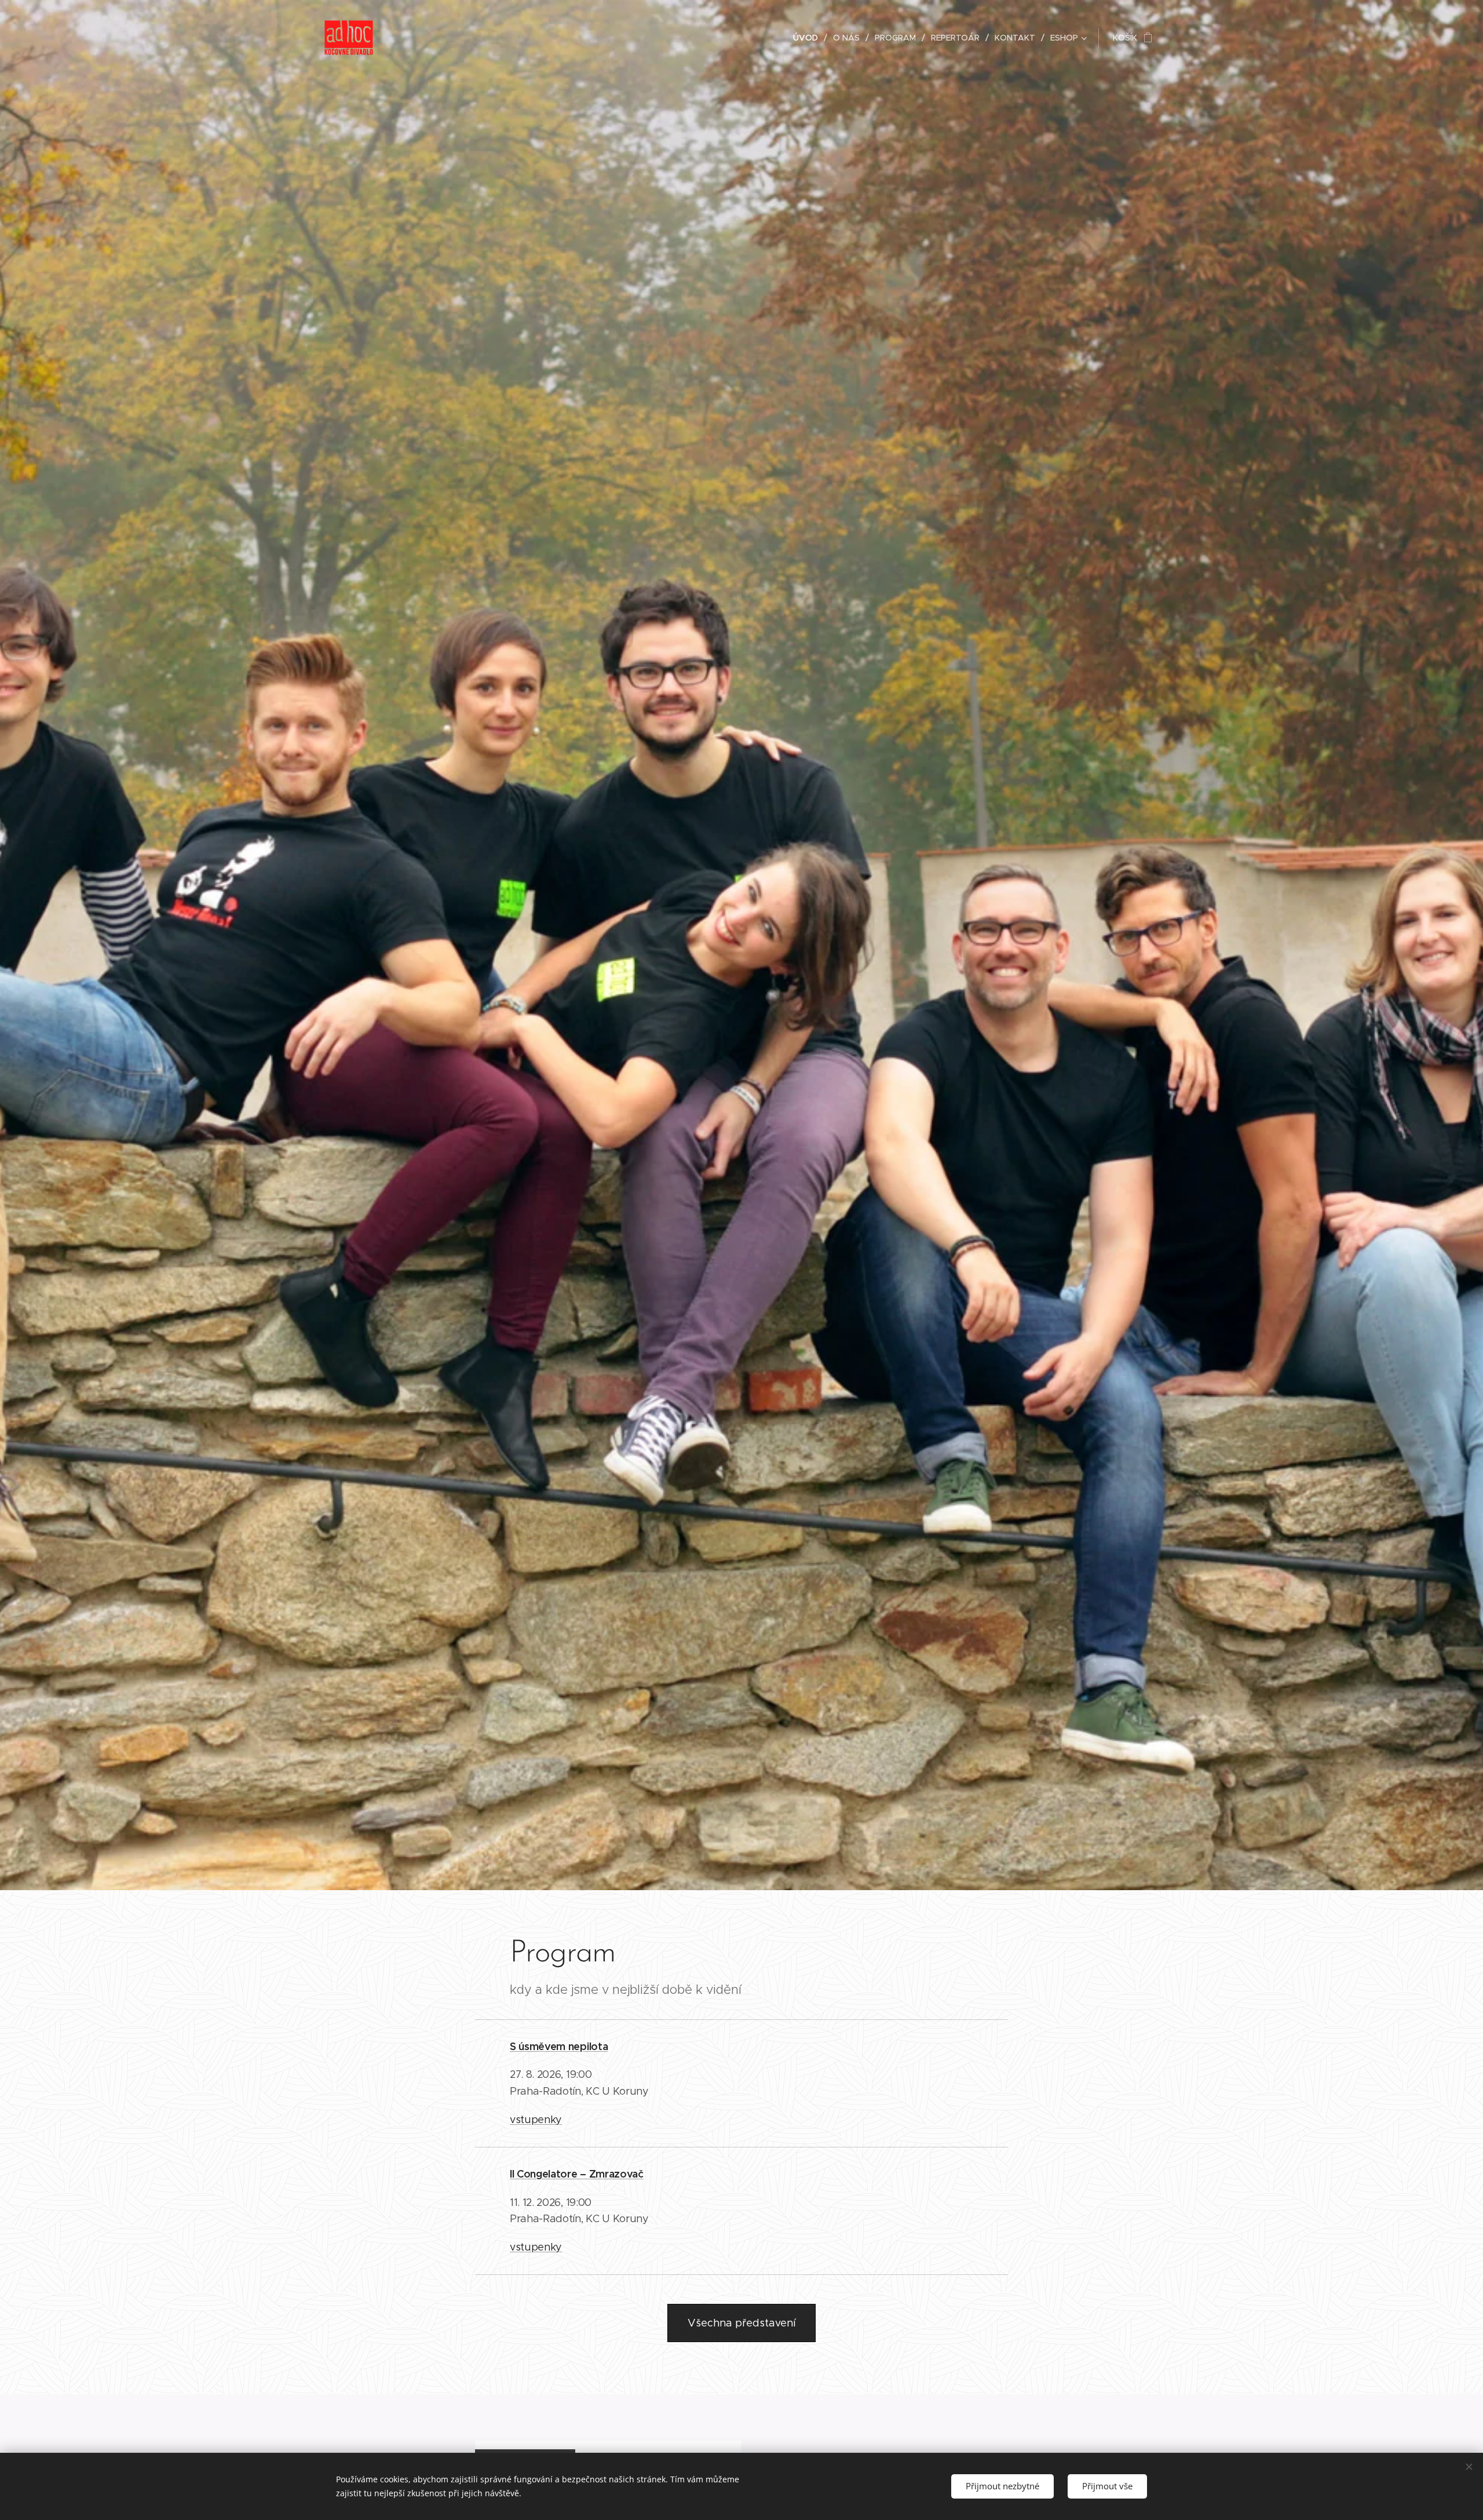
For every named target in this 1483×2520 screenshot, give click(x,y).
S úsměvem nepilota (559, 2046)
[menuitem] (809, 38)
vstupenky (536, 2120)
